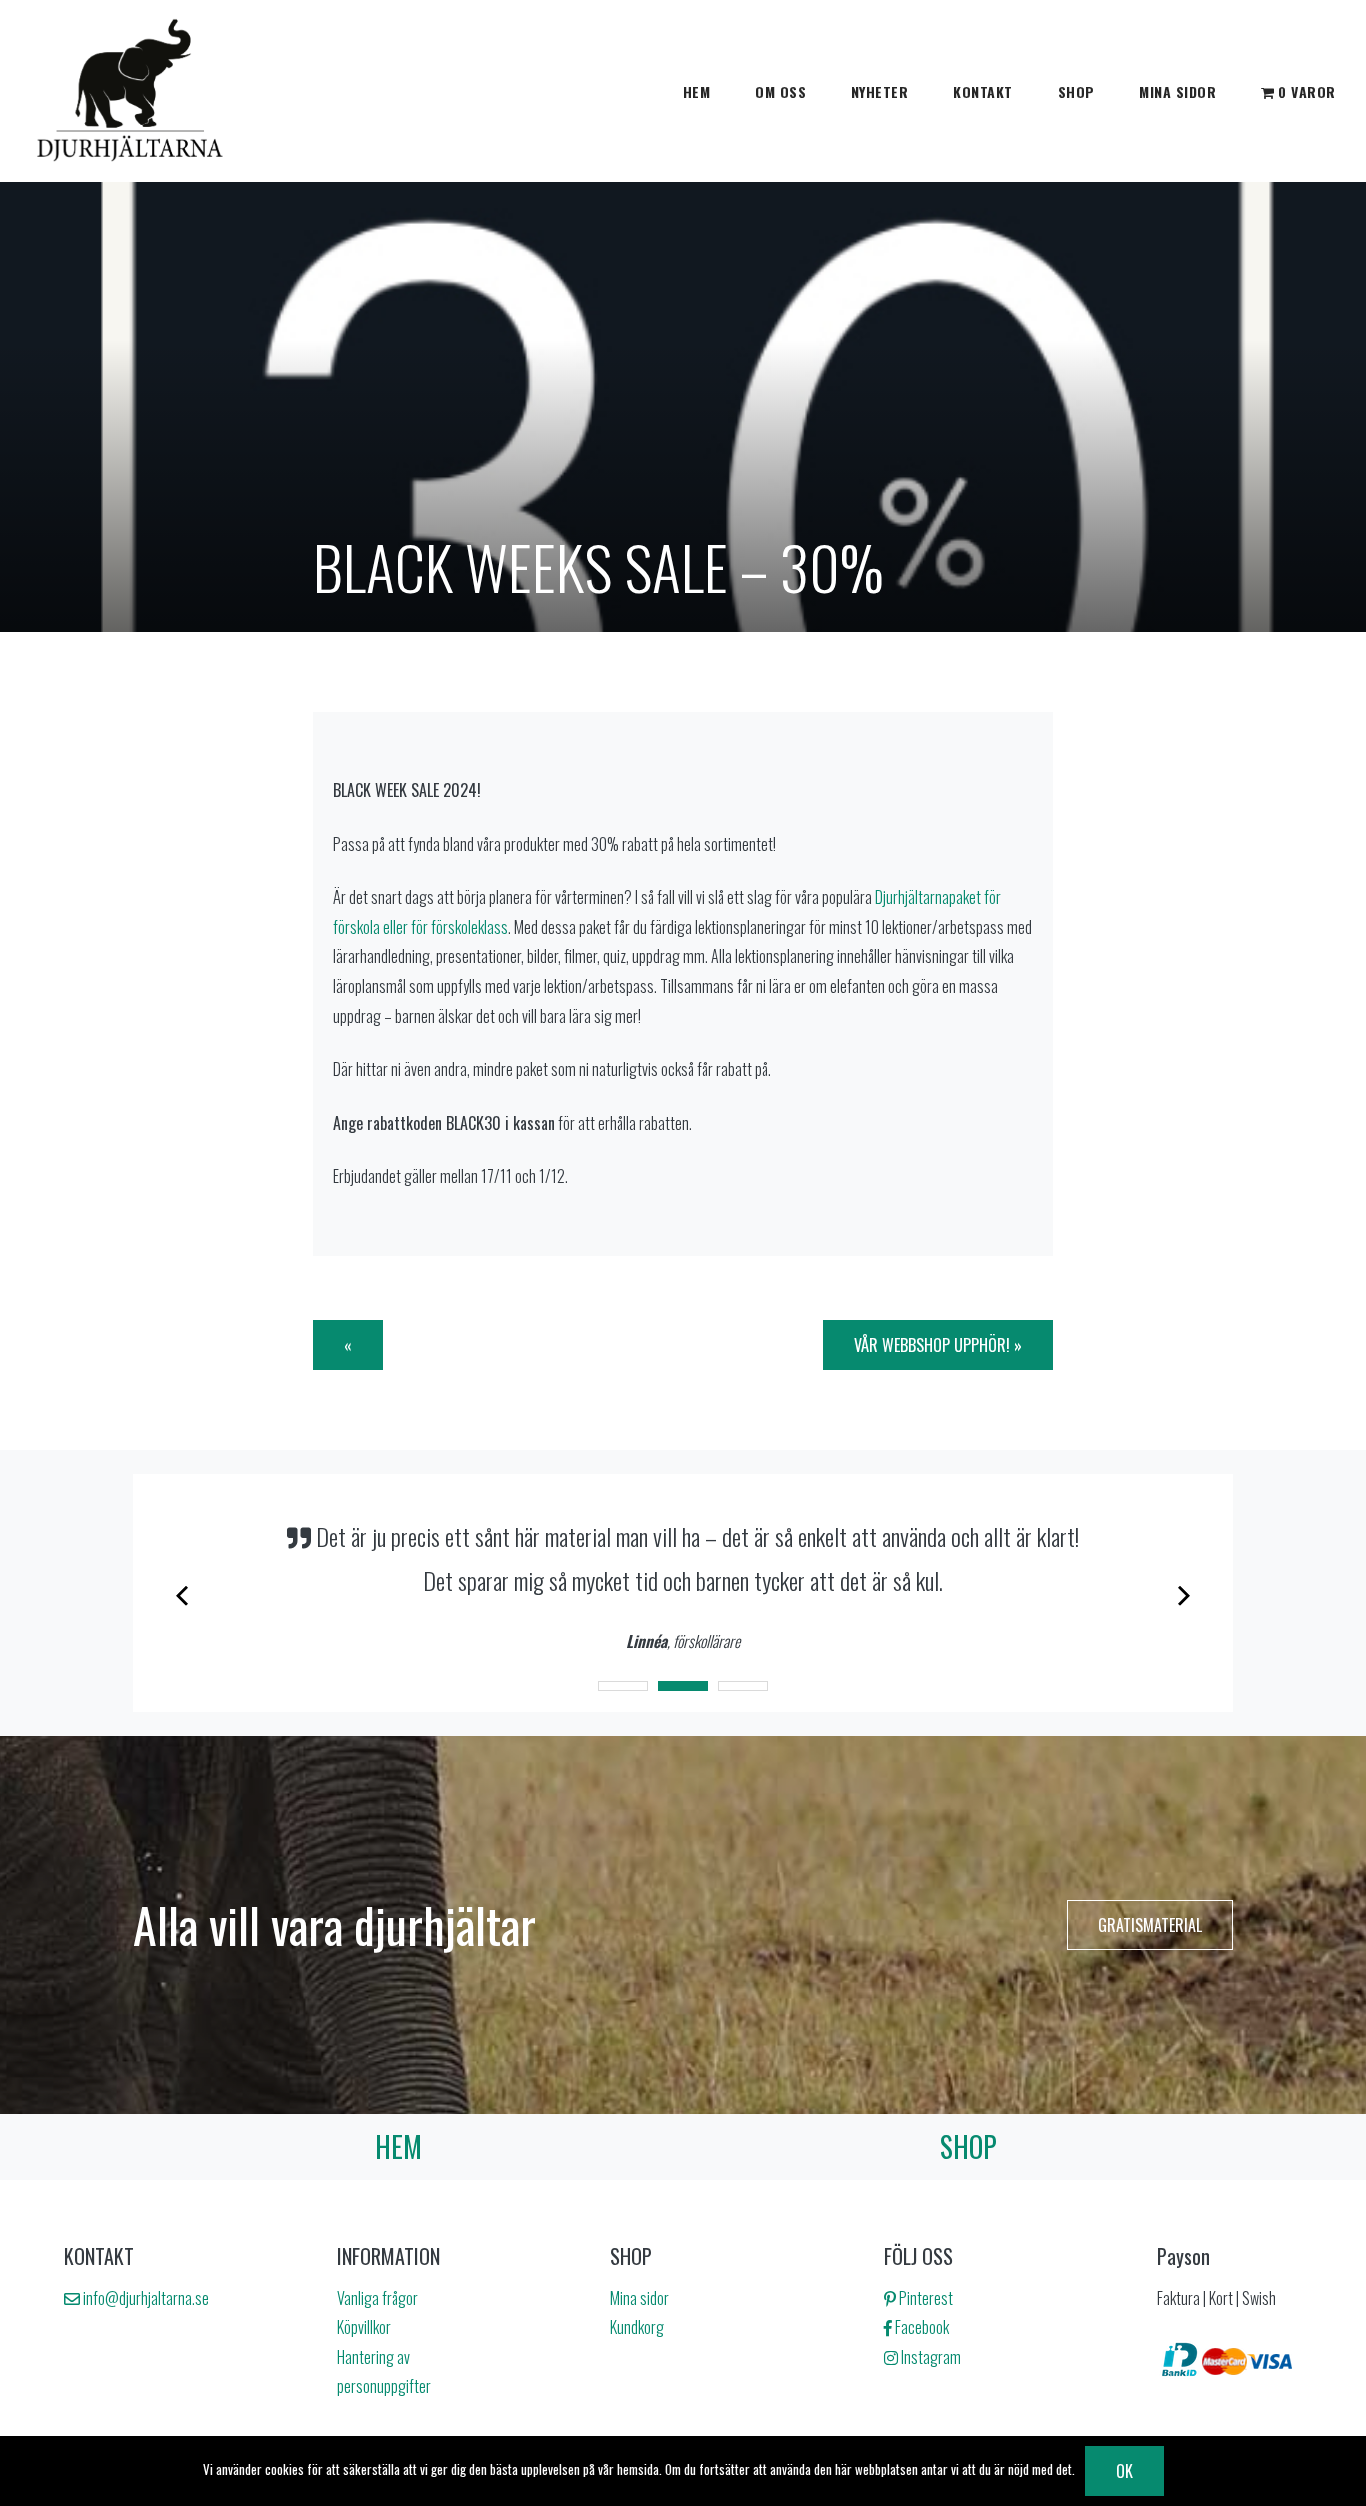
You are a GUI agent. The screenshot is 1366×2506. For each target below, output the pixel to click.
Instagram (929, 2357)
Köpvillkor (364, 2327)
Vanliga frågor (377, 2298)
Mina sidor (1177, 91)
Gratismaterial (1150, 1925)
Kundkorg (637, 2327)
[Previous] (184, 1593)
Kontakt (983, 91)
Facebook (920, 2327)
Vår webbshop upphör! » (938, 1345)
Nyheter (880, 91)
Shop (1076, 91)
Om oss (780, 91)
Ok (1124, 2471)
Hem (697, 91)
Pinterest (924, 2298)
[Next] (1182, 1593)
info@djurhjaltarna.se (144, 2298)
